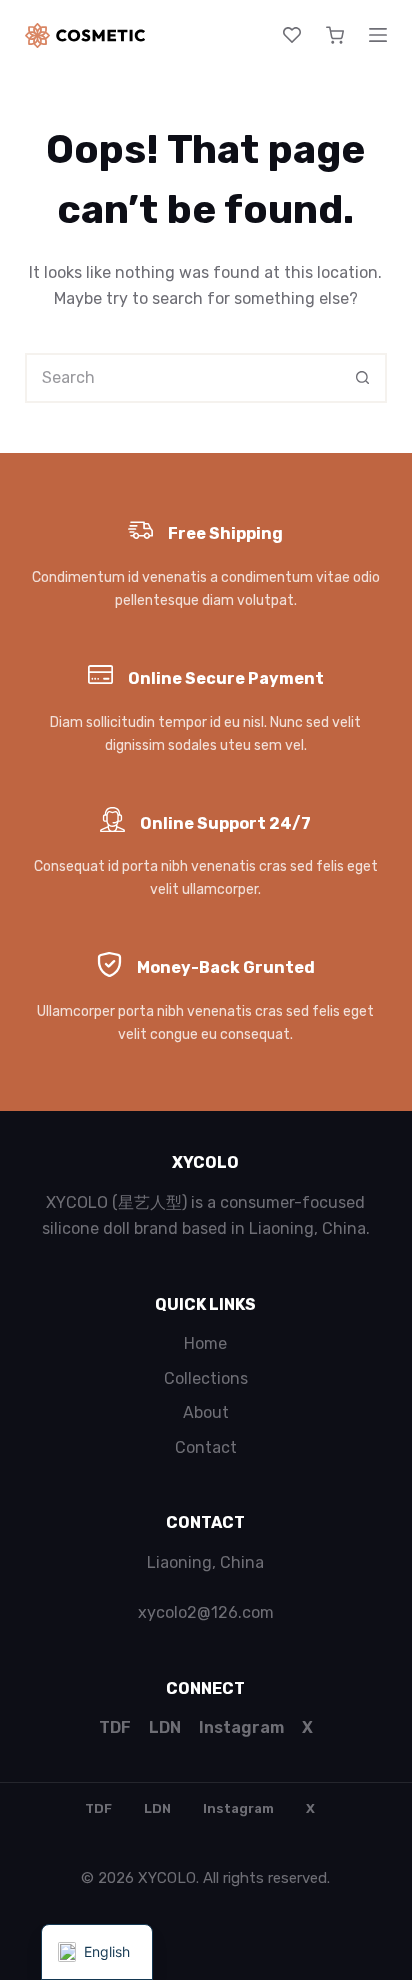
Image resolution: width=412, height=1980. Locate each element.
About (206, 1412)
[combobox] (183, 378)
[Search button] (362, 378)
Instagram (241, 1727)
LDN (165, 1727)
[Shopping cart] (335, 35)
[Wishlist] (292, 35)
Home (205, 1343)
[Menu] (378, 35)
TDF (115, 1727)
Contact (206, 1447)
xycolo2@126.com (206, 1612)
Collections (206, 1378)
